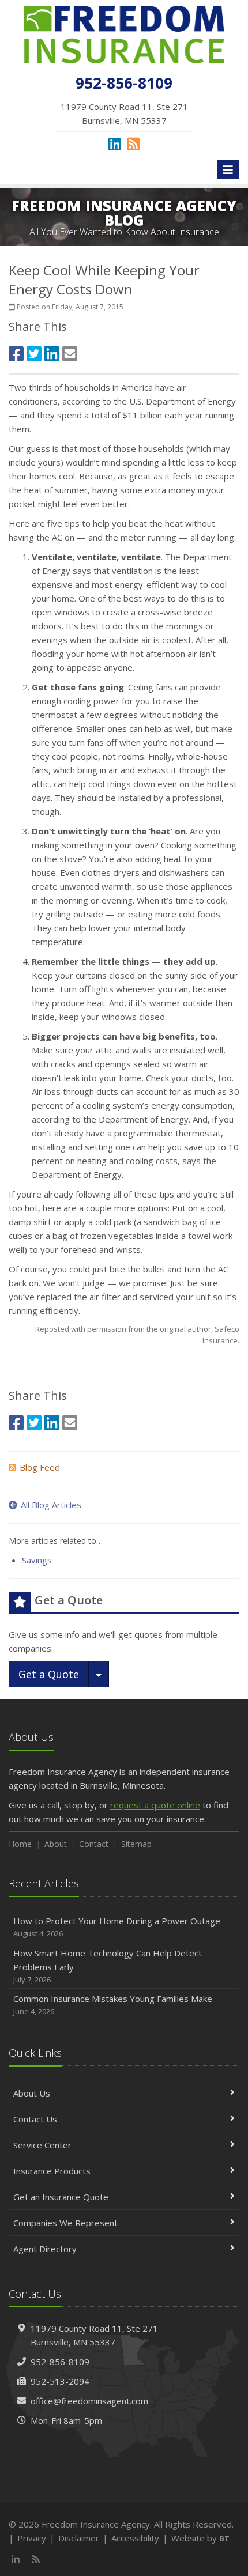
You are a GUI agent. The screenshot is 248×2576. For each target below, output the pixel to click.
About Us (32, 2093)
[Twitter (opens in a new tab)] (34, 354)
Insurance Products (52, 2171)
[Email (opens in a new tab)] (70, 354)
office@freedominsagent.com (89, 2401)
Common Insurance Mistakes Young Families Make (113, 2005)
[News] (133, 143)
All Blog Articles (51, 1505)
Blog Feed (40, 1467)
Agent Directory (45, 2249)
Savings (37, 1560)
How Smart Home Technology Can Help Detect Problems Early (108, 1966)
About (56, 1844)
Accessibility (135, 2538)
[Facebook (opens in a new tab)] (16, 354)
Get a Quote (49, 1674)
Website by (200, 2538)
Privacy (32, 2538)
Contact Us (35, 2119)
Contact (94, 1844)
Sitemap (136, 1844)
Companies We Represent (65, 2223)
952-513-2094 (60, 2381)
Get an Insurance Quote (61, 2197)
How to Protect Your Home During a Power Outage (117, 1927)
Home (20, 1844)
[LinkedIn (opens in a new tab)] (115, 143)
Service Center (42, 2145)
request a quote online (155, 1805)
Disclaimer (79, 2538)
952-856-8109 (60, 2362)
